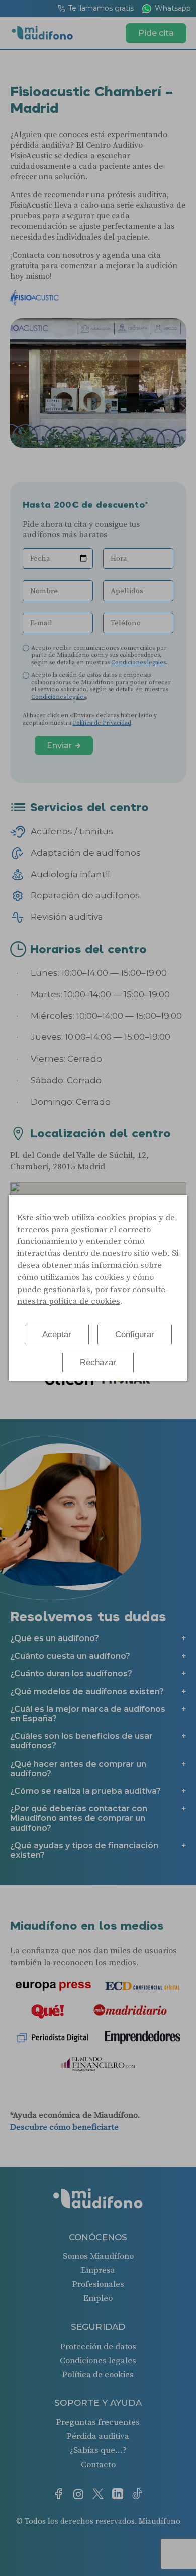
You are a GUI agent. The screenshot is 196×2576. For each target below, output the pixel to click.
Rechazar (98, 1363)
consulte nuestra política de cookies (91, 1296)
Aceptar (57, 1334)
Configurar (135, 1334)
